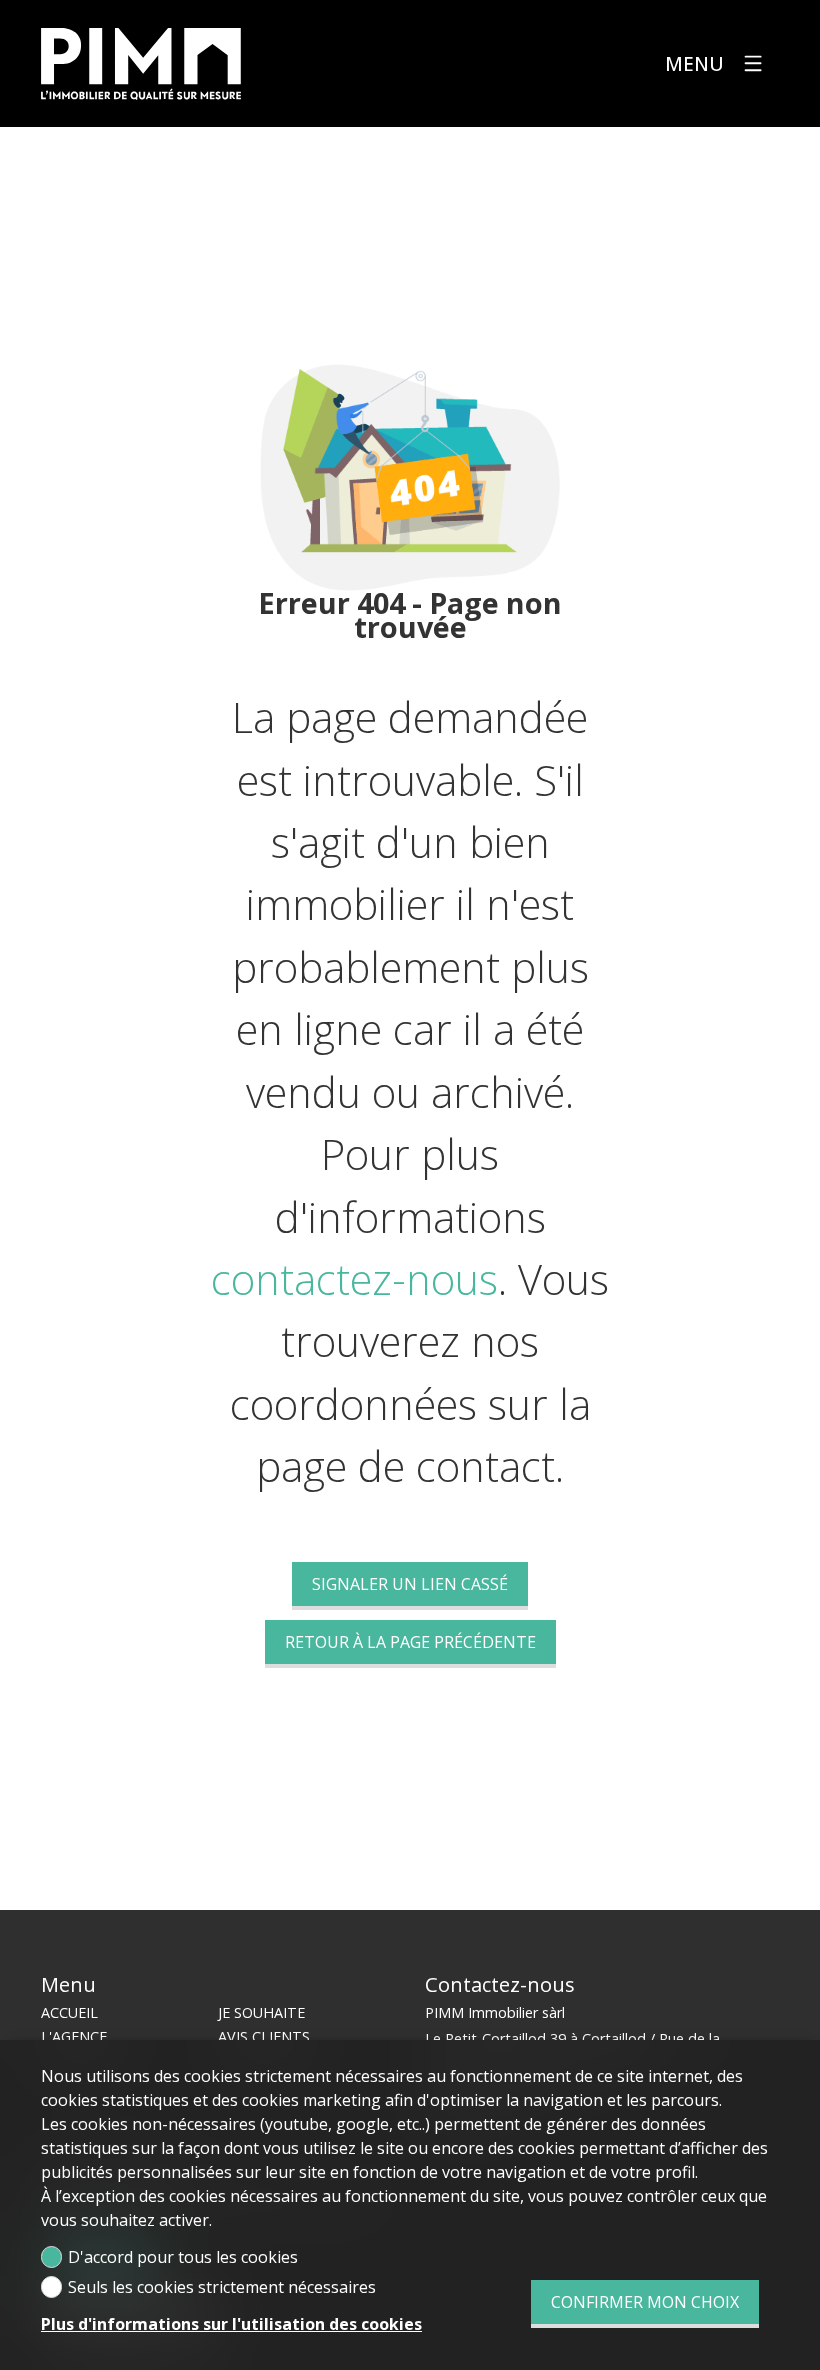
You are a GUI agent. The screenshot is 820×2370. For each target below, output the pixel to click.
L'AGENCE (74, 2036)
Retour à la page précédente (410, 1642)
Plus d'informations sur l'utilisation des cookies (231, 2324)
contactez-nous (354, 1279)
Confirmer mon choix (645, 2302)
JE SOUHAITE (261, 2012)
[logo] (141, 64)
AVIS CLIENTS (264, 2036)
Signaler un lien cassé (410, 1584)
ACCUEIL (69, 2012)
